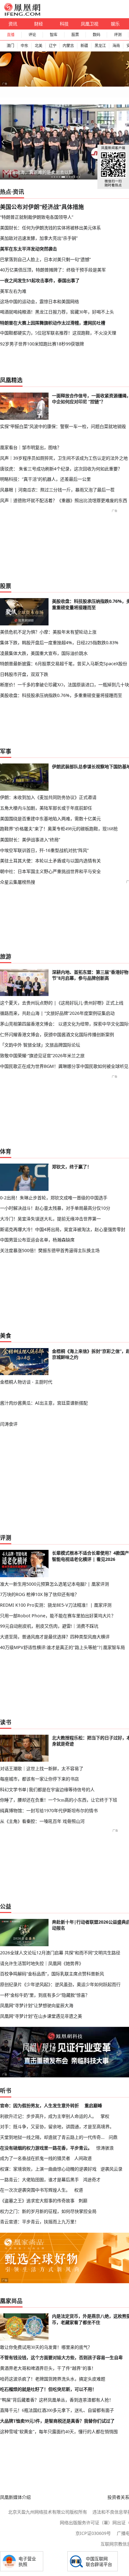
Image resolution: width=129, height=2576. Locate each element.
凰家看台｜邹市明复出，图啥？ (31, 447)
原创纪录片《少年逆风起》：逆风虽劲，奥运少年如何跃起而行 (60, 1984)
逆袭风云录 (111, 2169)
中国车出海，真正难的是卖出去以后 (38, 172)
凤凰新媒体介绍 (15, 2497)
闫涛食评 (9, 1424)
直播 (11, 35)
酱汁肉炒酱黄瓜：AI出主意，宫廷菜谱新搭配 (44, 1403)
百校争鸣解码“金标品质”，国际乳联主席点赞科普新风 (52, 1974)
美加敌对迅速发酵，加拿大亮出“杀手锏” (39, 238)
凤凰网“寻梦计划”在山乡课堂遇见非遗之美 (41, 2016)
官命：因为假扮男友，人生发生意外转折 (39, 2105)
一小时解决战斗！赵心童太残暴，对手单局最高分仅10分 (55, 1208)
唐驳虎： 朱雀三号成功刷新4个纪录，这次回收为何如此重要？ (61, 469)
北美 (39, 46)
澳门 (10, 46)
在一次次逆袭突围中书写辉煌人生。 (35, 2190)
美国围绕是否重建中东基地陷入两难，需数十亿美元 (50, 819)
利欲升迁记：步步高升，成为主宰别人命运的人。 (48, 2116)
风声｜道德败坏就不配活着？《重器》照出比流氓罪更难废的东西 (64, 500)
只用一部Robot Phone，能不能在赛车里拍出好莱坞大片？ (58, 1616)
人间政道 (83, 2158)
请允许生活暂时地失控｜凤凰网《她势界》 (42, 1963)
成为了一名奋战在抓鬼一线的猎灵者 (35, 2158)
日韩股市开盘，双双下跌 (24, 674)
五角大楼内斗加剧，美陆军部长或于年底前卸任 (46, 808)
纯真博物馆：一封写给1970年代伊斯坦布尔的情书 (49, 1810)
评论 (32, 35)
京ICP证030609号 (93, 2533)
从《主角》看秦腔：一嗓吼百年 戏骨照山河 (42, 1821)
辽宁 (53, 46)
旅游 (6, 956)
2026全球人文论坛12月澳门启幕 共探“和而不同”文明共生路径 (60, 1953)
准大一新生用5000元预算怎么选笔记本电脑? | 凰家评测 (54, 1584)
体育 (6, 1151)
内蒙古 (68, 46)
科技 (64, 24)
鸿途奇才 (92, 2180)
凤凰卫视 (90, 24)
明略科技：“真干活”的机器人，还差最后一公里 (45, 479)
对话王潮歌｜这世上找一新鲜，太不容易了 (42, 1768)
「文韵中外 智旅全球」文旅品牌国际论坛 (40, 1045)
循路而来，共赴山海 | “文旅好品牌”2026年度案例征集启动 (57, 1013)
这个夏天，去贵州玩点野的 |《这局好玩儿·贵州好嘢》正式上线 (62, 1003)
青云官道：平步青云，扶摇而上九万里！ (39, 2222)
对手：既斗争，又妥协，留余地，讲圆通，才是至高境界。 (57, 2126)
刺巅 (83, 2201)
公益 (6, 1906)
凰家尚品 (11, 2301)
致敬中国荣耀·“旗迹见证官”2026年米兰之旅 (42, 1055)
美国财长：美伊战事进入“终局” (30, 840)
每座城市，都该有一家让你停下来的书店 (39, 1779)
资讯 (13, 24)
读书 (6, 1722)
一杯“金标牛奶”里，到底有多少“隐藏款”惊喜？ (45, 1995)
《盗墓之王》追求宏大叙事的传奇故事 (37, 2201)
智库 (54, 35)
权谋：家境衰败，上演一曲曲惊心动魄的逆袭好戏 (48, 2169)
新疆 (84, 46)
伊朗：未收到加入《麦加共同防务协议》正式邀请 (48, 797)
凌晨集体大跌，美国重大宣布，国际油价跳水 (44, 653)
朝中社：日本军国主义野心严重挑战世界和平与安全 (50, 871)
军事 (6, 751)
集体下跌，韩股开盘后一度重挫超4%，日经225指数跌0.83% (59, 643)
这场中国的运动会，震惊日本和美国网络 (39, 301)
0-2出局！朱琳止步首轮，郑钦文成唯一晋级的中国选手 (54, 1198)
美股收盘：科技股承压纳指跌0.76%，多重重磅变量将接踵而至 (61, 695)
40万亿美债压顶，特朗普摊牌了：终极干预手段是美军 (53, 270)
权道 (79, 2190)
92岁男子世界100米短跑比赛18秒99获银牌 (42, 344)
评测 (118, 35)
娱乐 (115, 24)
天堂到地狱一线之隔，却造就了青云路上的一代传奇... (52, 2137)
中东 (24, 46)
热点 (6, 192)
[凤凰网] (22, 14)
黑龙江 (100, 46)
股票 (75, 35)
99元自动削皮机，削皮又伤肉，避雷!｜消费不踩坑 (49, 1626)
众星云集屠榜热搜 (18, 882)
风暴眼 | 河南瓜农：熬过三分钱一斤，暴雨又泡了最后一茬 (57, 490)
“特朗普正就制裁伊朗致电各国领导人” (37, 217)
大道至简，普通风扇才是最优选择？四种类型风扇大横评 (55, 1637)
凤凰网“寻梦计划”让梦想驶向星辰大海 (37, 2005)
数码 (96, 35)
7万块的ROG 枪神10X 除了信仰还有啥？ (39, 1594)
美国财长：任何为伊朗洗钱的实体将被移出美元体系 (50, 228)
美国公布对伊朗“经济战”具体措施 (42, 207)
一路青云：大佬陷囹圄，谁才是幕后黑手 (39, 2180)
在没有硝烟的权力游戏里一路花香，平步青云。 (46, 2148)
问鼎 (113, 2137)
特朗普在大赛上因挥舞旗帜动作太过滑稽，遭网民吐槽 (53, 323)
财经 (39, 24)
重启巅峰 (93, 2105)
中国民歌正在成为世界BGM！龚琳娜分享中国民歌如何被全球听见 (64, 1066)
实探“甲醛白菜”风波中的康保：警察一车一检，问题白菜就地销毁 (63, 426)
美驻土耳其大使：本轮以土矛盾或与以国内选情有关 (50, 861)
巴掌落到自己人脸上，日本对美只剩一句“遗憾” (45, 259)
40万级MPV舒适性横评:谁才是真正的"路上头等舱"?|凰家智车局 (62, 1647)
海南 (116, 46)
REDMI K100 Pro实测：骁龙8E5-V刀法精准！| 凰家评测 (56, 1605)
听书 (6, 2091)
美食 (6, 1336)
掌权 (105, 2116)
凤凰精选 (11, 380)
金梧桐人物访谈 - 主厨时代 (26, 1382)
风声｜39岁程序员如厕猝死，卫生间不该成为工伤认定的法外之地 (64, 458)
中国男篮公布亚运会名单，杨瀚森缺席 (37, 1240)
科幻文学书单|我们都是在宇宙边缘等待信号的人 (47, 1789)
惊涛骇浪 (105, 2148)
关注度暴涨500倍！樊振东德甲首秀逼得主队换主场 (50, 1250)
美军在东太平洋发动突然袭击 (28, 249)
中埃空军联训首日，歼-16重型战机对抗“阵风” (44, 850)
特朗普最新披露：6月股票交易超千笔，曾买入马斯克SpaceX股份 (64, 664)
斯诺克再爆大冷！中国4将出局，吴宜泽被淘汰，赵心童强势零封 (63, 1229)
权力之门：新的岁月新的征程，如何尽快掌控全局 (48, 2211)
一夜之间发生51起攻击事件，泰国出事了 (40, 280)
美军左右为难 (13, 291)
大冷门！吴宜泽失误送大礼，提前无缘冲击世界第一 (50, 1219)
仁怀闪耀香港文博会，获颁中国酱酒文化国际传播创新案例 (57, 1034)
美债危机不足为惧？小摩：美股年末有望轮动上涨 (48, 632)
